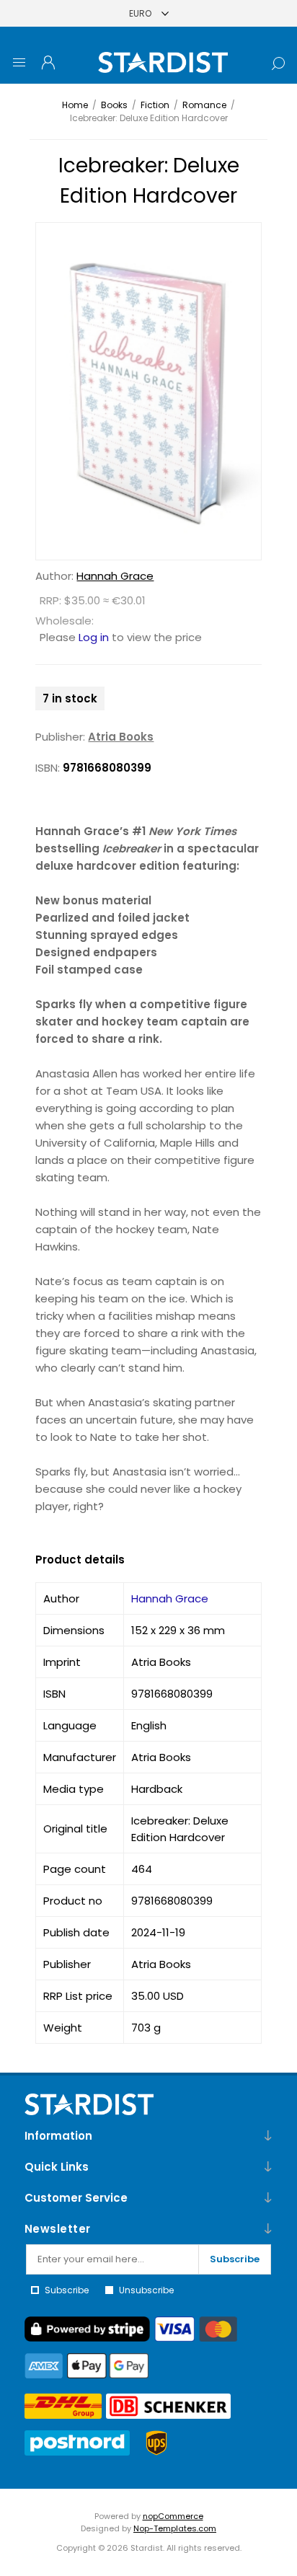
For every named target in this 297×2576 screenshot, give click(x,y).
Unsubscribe (146, 2290)
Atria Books (121, 737)
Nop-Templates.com (175, 2528)
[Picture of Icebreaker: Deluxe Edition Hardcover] (148, 391)
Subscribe (235, 2259)
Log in (94, 637)
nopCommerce (173, 2516)
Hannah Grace (115, 576)
